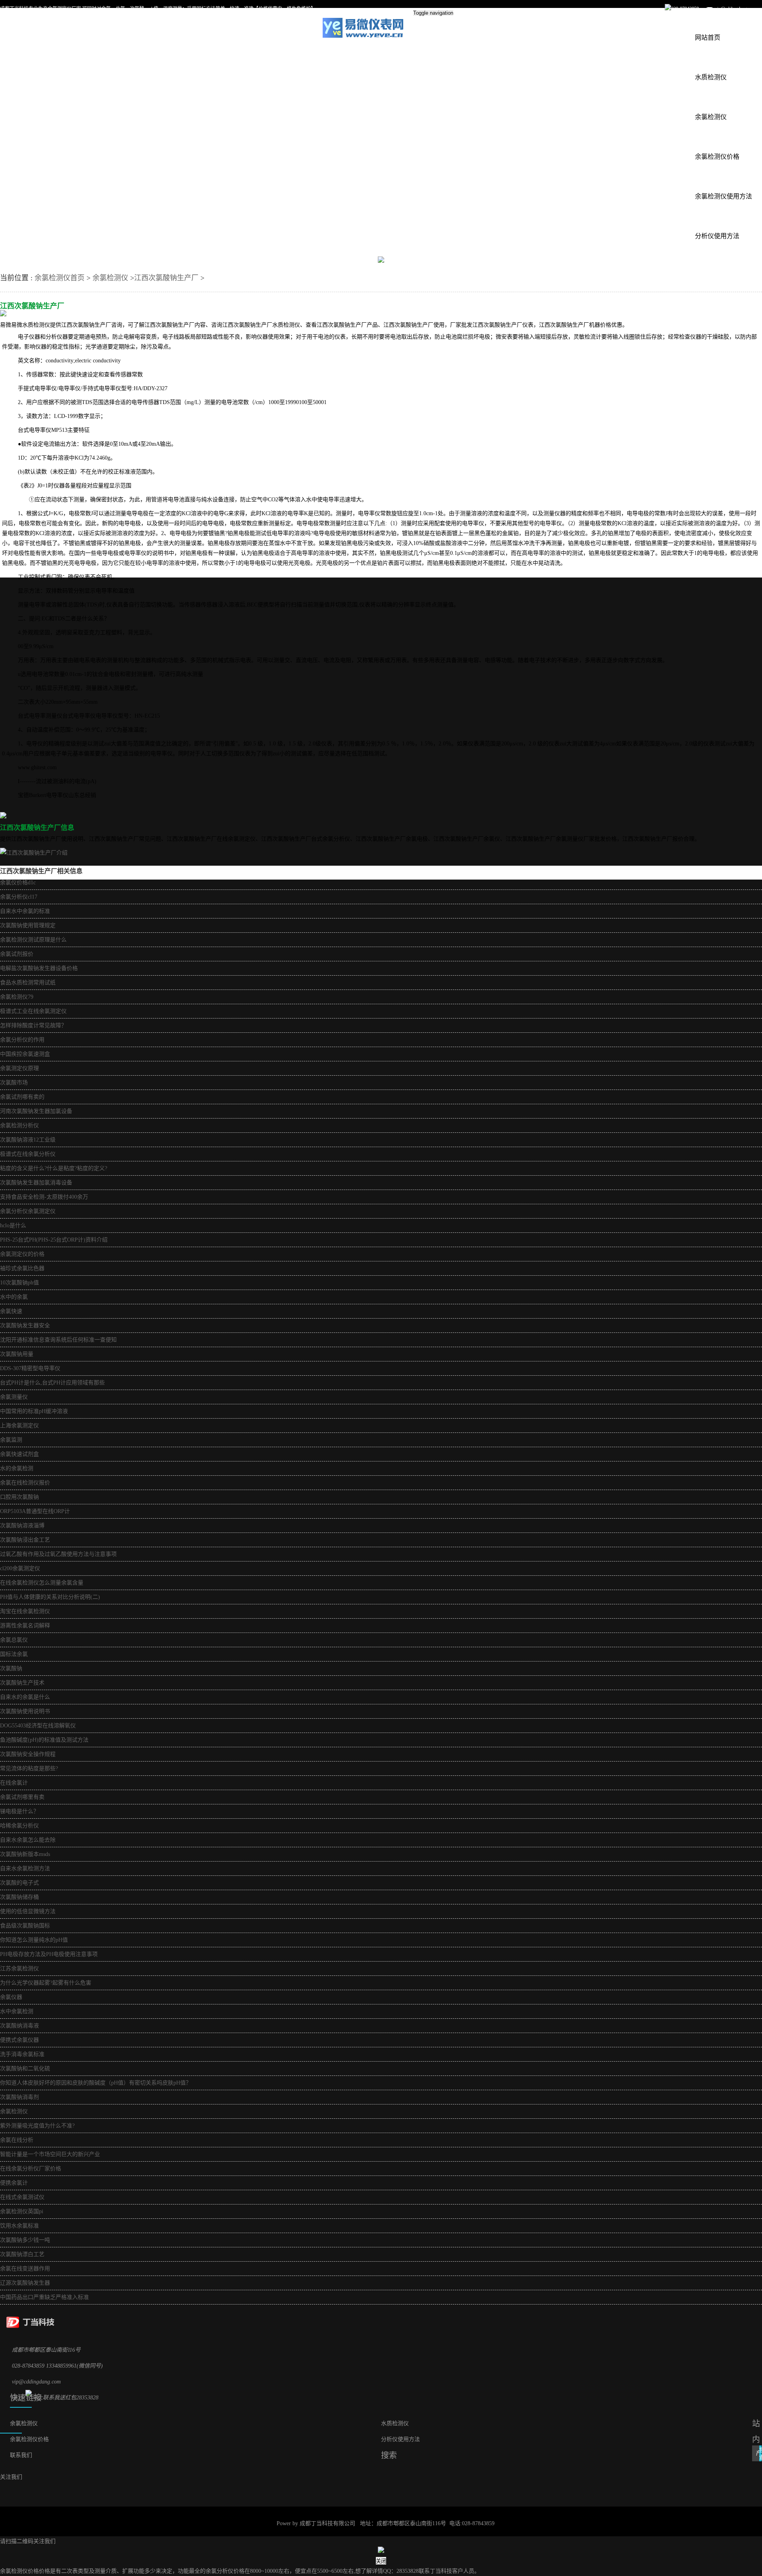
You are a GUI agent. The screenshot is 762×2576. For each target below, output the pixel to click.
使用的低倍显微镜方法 (28, 1911)
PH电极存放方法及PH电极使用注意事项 (49, 1954)
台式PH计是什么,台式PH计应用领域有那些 (52, 1383)
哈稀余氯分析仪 (19, 1826)
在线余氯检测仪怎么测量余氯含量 (42, 1583)
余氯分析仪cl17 (19, 897)
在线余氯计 (14, 1783)
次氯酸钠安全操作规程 (28, 1754)
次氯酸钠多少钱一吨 (25, 2240)
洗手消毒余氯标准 (22, 2054)
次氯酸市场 (14, 1083)
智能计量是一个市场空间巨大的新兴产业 (50, 2154)
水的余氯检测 (17, 1468)
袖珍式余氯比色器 (22, 1268)
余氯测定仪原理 (19, 1068)
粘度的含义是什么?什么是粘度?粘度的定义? (54, 1168)
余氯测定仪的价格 (22, 1254)
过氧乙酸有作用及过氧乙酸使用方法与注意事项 (58, 1554)
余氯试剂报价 (17, 954)
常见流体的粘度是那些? (29, 1768)
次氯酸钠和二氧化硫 (25, 2069)
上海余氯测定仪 (19, 1426)
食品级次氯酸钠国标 (25, 1926)
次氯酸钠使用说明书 (25, 1711)
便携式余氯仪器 (19, 2040)
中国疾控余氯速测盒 (25, 1054)
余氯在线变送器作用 (25, 2269)
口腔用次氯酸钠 (19, 1497)
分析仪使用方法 (717, 236)
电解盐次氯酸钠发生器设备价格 (39, 968)
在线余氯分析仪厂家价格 (31, 2169)
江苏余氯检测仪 (19, 1969)
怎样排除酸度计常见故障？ (33, 1025)
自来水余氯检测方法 (25, 1868)
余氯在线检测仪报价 (25, 1483)
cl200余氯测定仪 (20, 1568)
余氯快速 (11, 1311)
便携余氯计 (14, 2183)
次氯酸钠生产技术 (22, 1683)
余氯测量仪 (14, 1397)
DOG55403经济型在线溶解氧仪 (38, 1726)
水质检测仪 (711, 77)
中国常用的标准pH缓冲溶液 (34, 1411)
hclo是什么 (13, 1225)
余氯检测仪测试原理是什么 (33, 940)
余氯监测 (11, 1440)
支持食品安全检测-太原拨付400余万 (44, 1197)
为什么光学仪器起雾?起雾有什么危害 (46, 1983)
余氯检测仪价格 (717, 157)
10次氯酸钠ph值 (19, 1283)
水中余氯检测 (17, 2011)
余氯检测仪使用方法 (724, 196)
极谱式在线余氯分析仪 (28, 1154)
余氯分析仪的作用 (22, 1040)
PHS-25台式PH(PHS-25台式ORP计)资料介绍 (54, 1240)
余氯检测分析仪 (19, 1125)
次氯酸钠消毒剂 (19, 2097)
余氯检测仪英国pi (22, 2211)
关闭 (381, 2561)
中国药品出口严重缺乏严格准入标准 (44, 2297)
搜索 (760, 2454)
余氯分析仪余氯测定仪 (28, 1211)
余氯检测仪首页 (60, 278)
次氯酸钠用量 (17, 1354)
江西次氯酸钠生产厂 (166, 278)
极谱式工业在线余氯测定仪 (33, 1011)
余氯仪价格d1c (18, 883)
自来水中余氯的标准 (25, 911)
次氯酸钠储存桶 (19, 1897)
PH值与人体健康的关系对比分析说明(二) (50, 1597)
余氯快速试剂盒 (19, 1454)
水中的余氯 (14, 1297)
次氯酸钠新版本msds (25, 1854)
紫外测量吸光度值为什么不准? (37, 2126)
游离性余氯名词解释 (25, 1626)
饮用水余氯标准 (19, 2226)
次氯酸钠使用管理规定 (28, 925)
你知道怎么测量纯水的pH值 (34, 1940)
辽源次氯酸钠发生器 (25, 2283)
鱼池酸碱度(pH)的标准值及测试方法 (44, 1740)
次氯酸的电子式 (19, 1883)
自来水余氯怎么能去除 (28, 1840)
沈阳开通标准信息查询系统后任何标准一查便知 (58, 1340)
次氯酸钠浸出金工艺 (25, 1540)
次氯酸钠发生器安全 (25, 1326)
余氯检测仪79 (17, 997)
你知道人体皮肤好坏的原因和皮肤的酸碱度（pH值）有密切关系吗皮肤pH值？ (96, 2083)
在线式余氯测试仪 (22, 2197)
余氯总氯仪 (14, 1640)
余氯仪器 (11, 1997)
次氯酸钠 (11, 1668)
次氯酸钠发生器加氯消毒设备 (36, 1183)
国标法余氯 (14, 1654)
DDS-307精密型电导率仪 (30, 1368)
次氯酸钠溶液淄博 (22, 1526)
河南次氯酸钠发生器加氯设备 (36, 1111)
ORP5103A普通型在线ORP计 (35, 1511)
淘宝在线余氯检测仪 (25, 1611)
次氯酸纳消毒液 (19, 2026)
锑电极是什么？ (19, 1811)
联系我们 (21, 2455)
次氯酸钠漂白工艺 (22, 2254)
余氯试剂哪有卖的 (22, 1097)
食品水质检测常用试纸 (28, 983)
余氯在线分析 (17, 2140)
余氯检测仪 (711, 117)
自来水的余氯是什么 (25, 1697)
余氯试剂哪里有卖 (22, 1797)
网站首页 (708, 38)
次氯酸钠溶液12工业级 (28, 1140)
